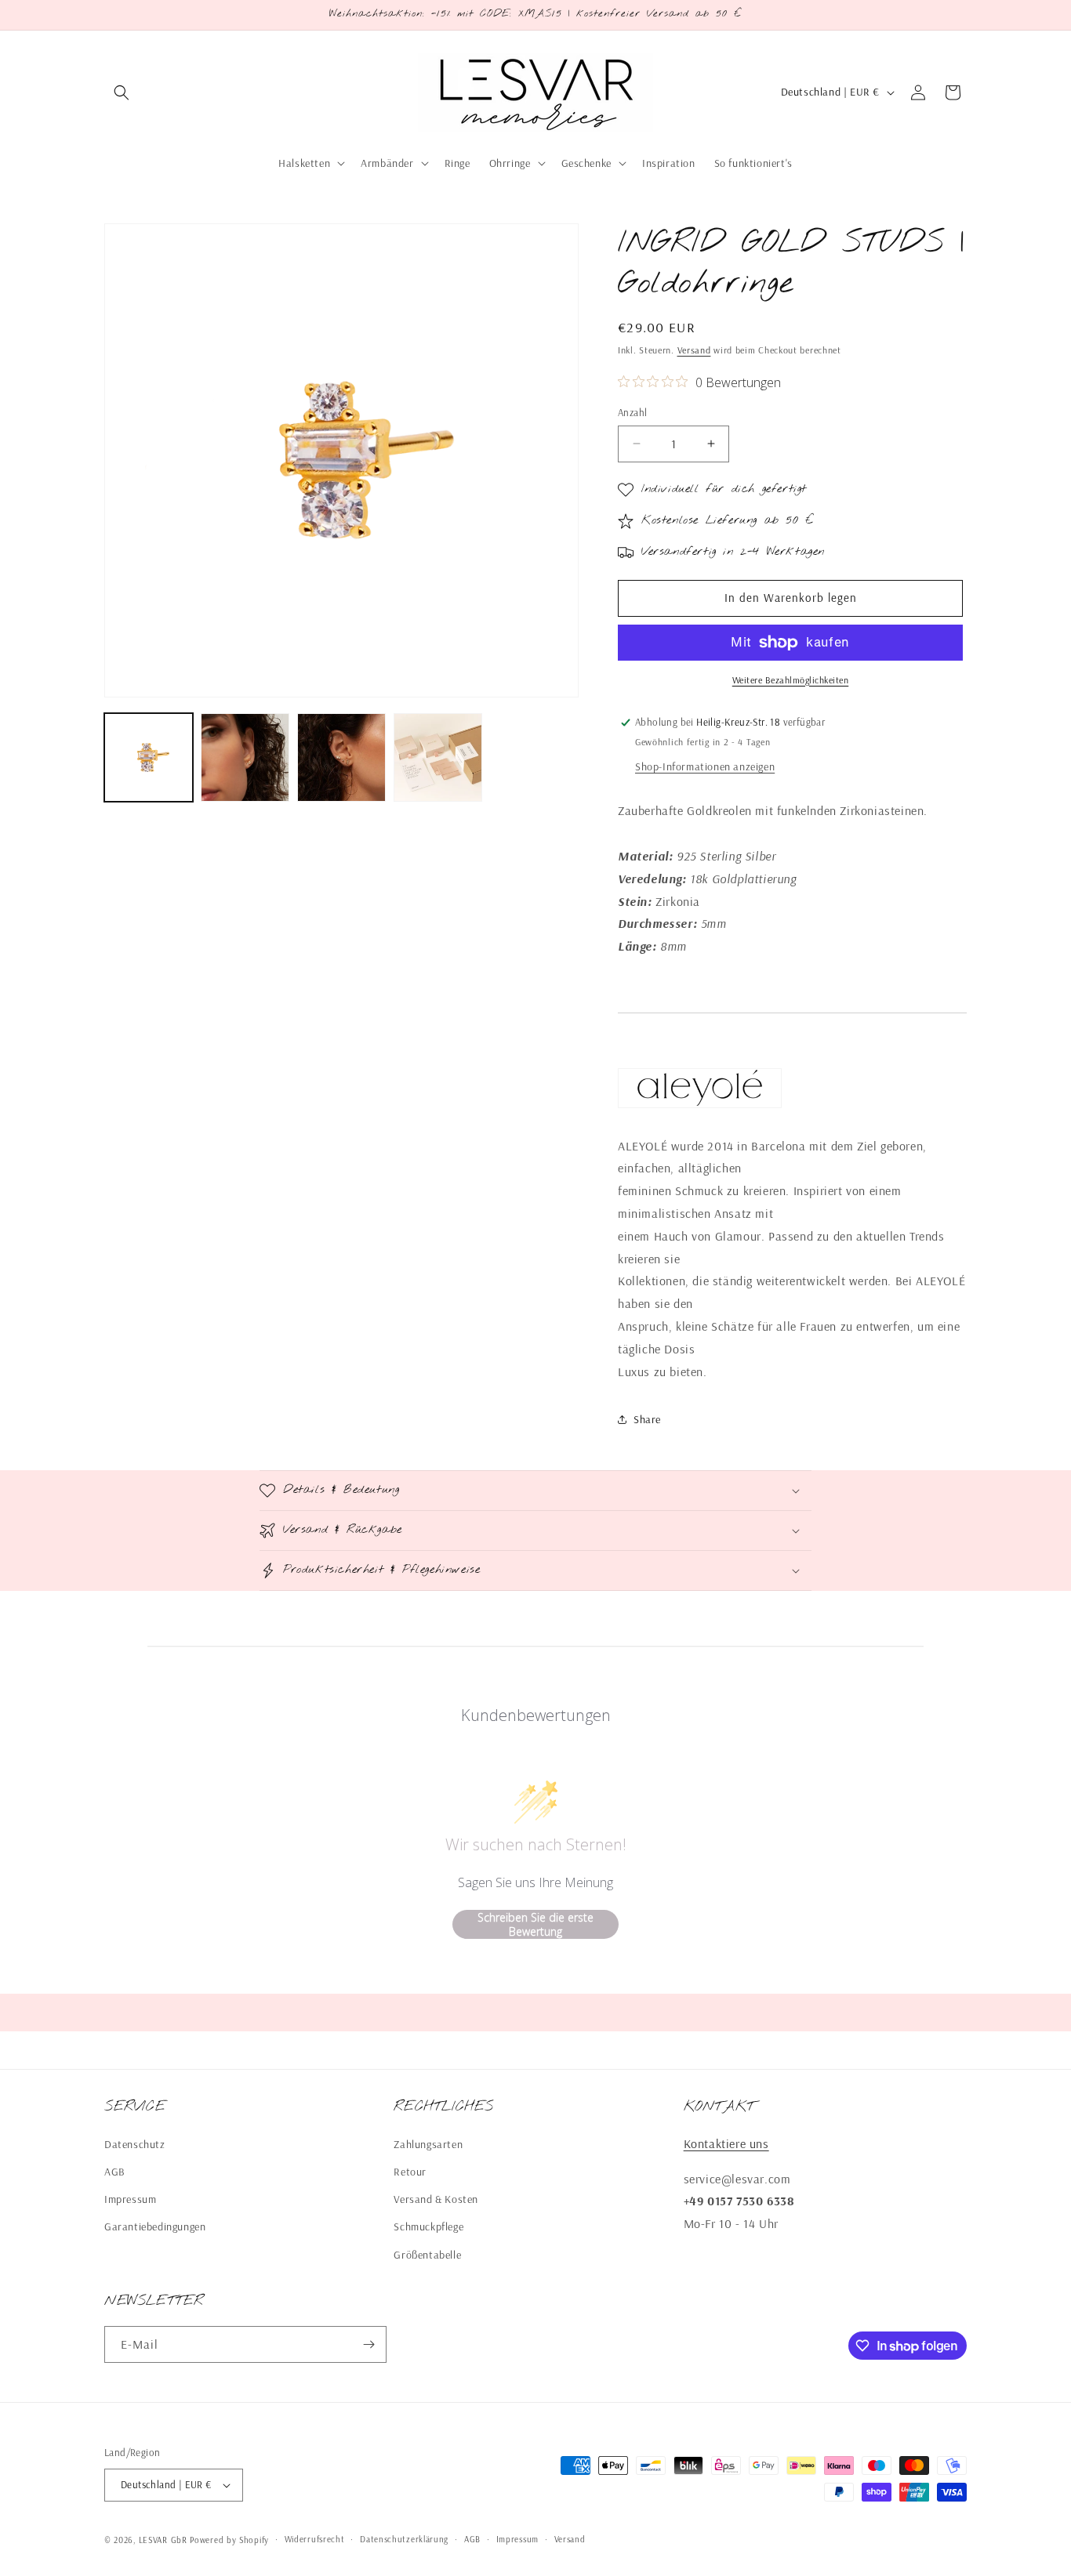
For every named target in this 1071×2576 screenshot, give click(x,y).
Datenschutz (135, 2144)
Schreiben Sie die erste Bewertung (535, 1924)
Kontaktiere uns (726, 2143)
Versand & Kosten (436, 2199)
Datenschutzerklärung (404, 2539)
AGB (115, 2172)
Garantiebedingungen (155, 2226)
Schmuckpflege (428, 2226)
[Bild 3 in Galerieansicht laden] (341, 757)
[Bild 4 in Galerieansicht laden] (438, 757)
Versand (694, 350)
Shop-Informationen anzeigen (705, 766)
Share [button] (647, 1419)
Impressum (130, 2199)
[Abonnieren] (368, 2344)
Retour (410, 2172)
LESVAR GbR (163, 2540)
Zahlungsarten (428, 2144)
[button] (122, 92)
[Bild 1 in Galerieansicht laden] (149, 757)
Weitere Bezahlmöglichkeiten (791, 680)
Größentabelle (427, 2255)
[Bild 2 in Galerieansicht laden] (245, 757)
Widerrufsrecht (315, 2539)
